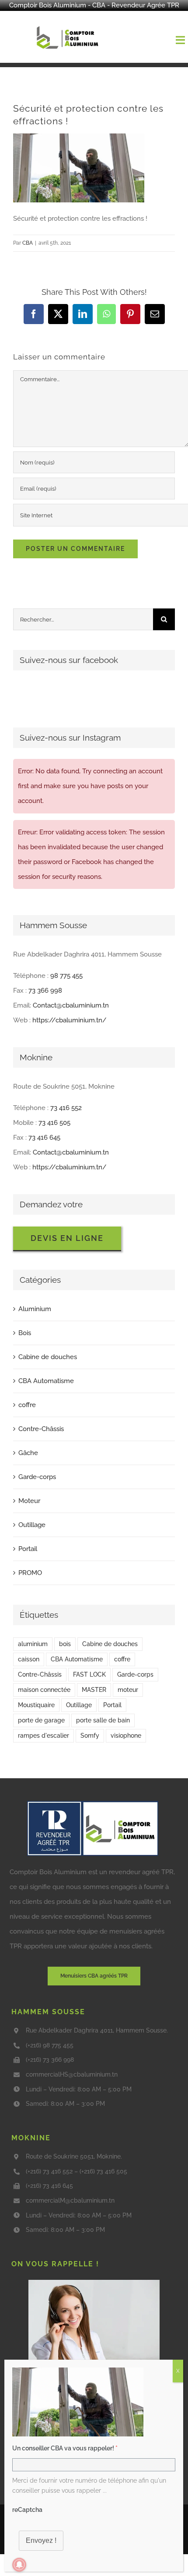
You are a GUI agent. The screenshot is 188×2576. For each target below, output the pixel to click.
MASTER (94, 1690)
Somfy (90, 1736)
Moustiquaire (36, 1705)
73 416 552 (66, 1108)
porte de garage (41, 1720)
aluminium (33, 1644)
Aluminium (35, 1309)
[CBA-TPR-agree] (93, 1804)
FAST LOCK (89, 1674)
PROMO (30, 1573)
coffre (27, 1405)
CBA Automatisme (46, 1381)
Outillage (32, 1525)
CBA (28, 243)
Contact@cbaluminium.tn (71, 1005)
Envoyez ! (41, 2540)
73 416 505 (54, 1123)
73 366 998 (45, 991)
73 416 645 (44, 1138)
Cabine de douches (48, 1357)
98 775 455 (66, 976)
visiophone (126, 1736)
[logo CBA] (69, 26)
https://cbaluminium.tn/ (70, 1020)
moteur (128, 1690)
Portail (28, 1549)
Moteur (29, 1501)
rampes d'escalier (44, 1736)
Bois (25, 1333)
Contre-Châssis (41, 1429)
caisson (29, 1659)
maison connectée (44, 1690)
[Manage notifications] (19, 2565)
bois (65, 1644)
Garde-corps (37, 1477)
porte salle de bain (103, 1720)
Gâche (28, 1453)
